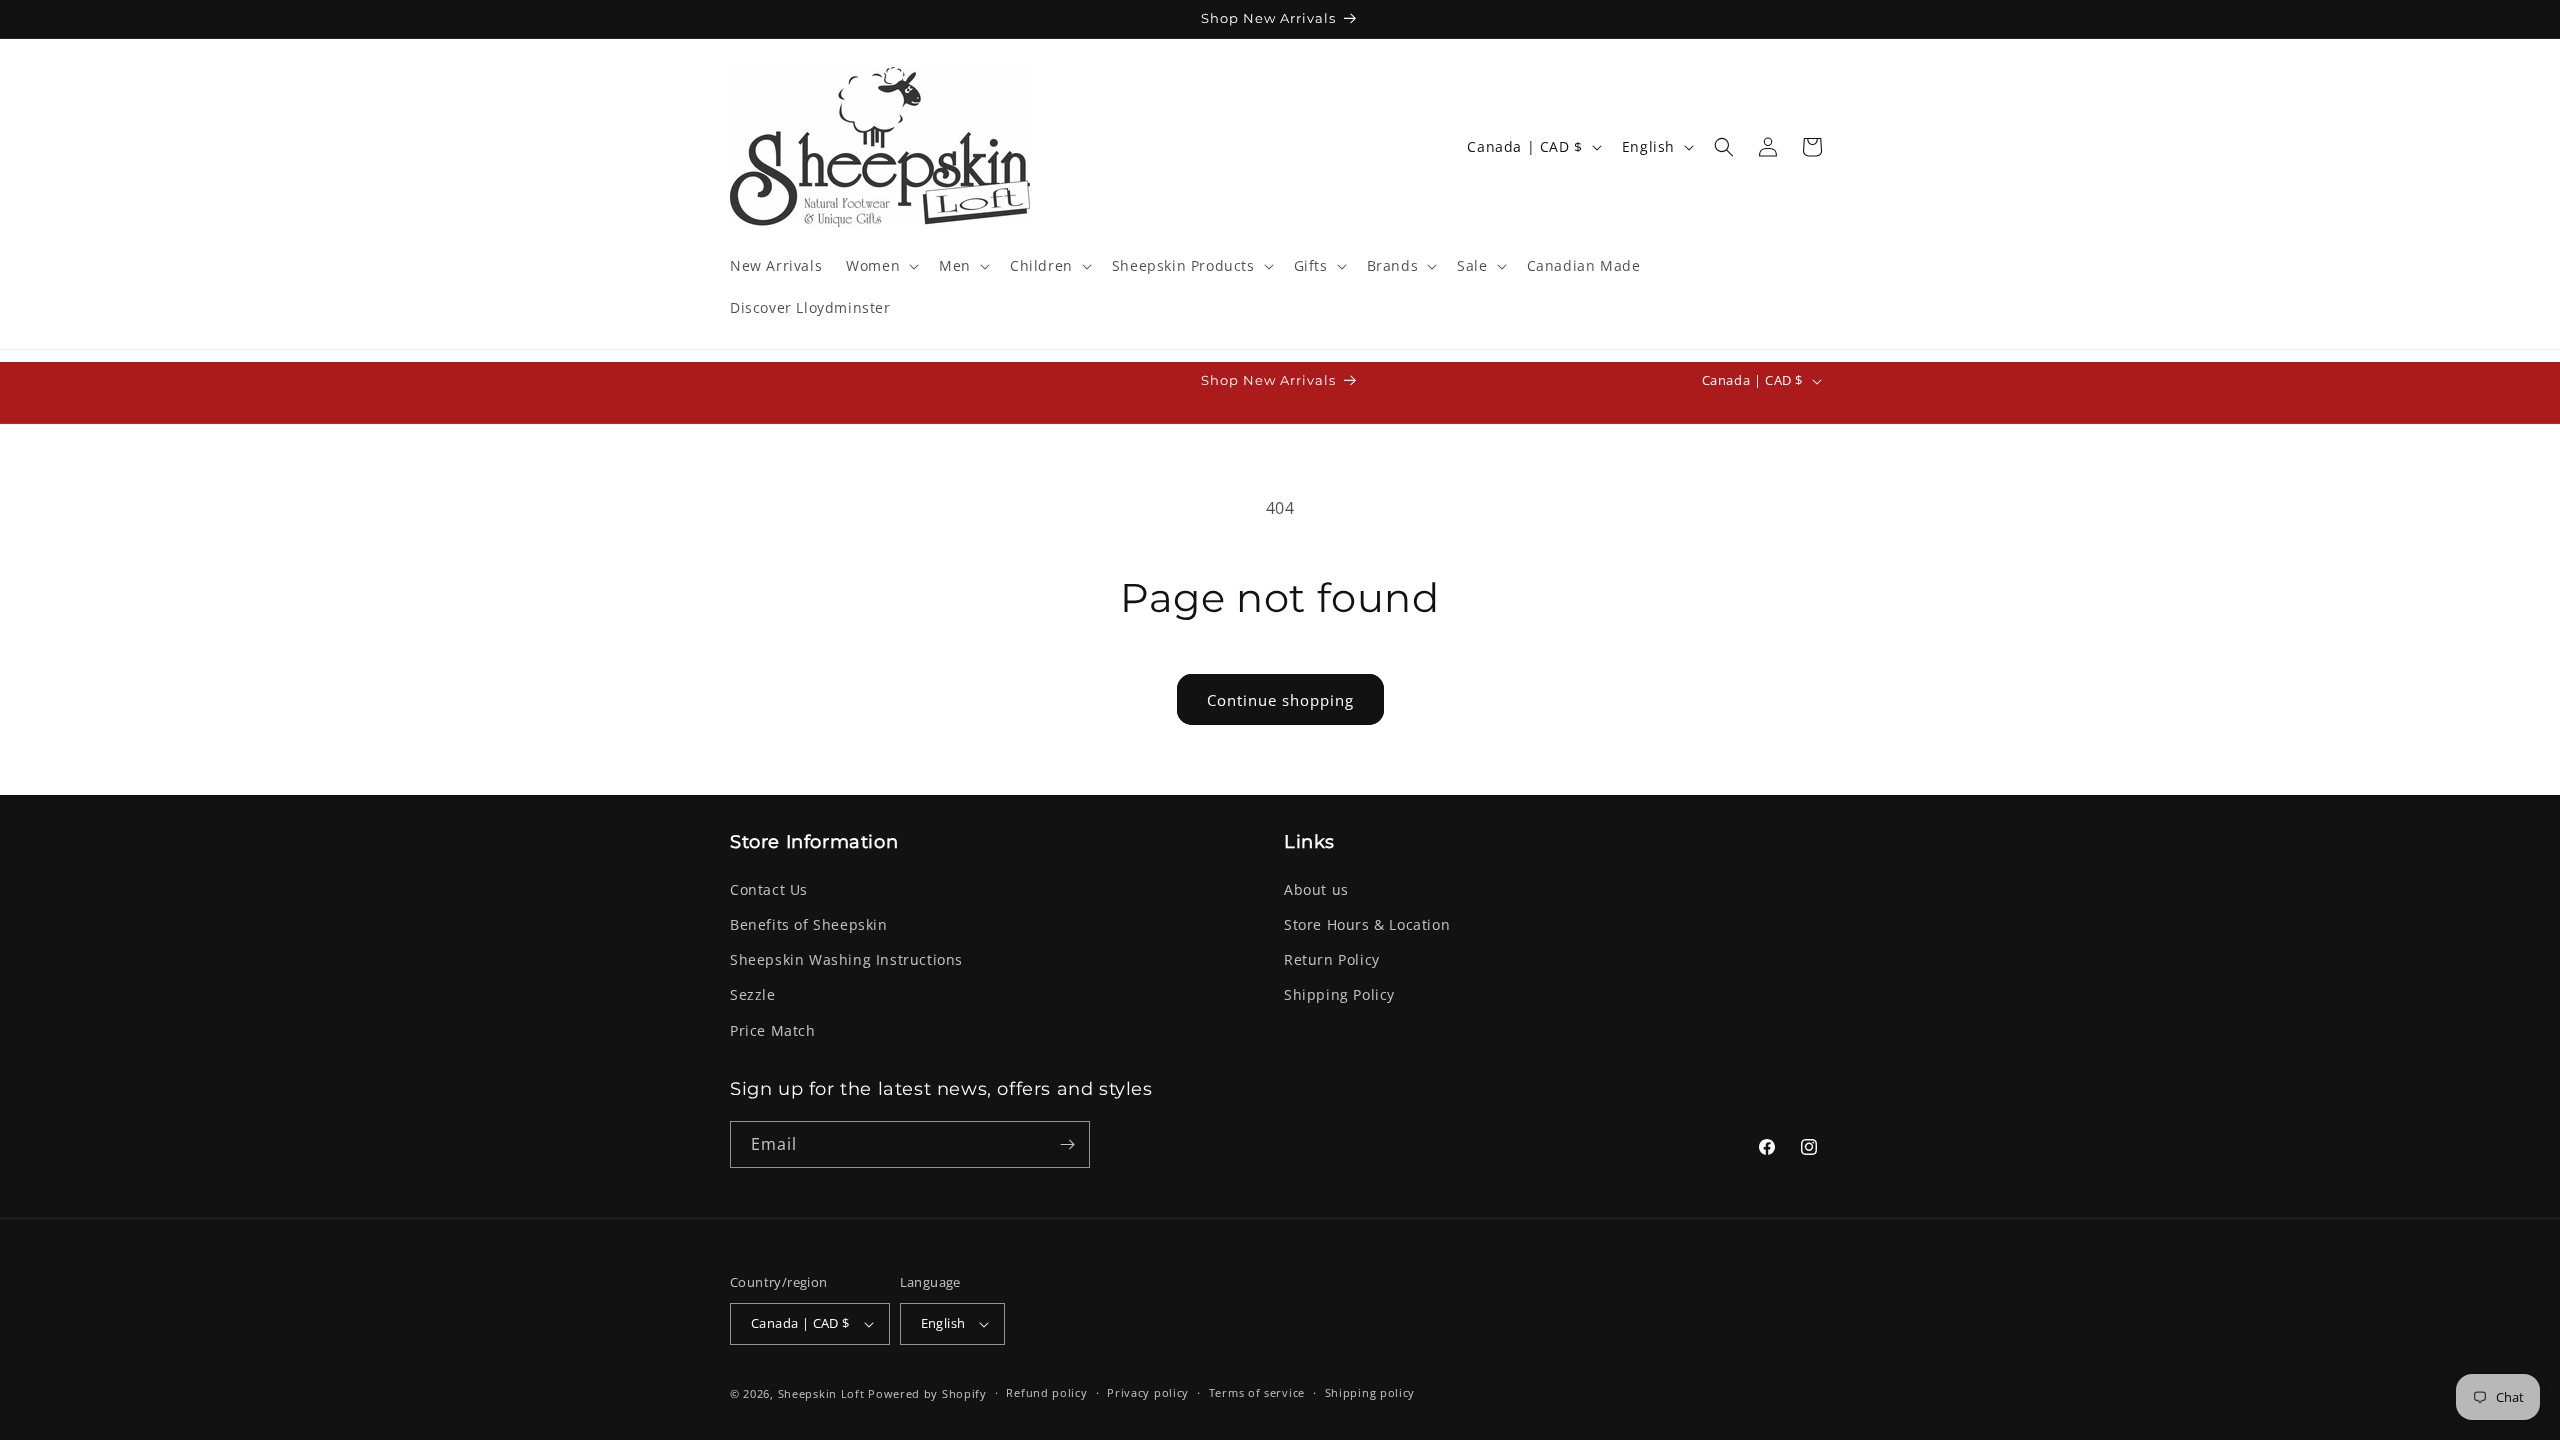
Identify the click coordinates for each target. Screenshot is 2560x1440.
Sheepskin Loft (821, 1393)
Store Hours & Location (1367, 924)
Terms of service (1257, 1392)
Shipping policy (1370, 1392)
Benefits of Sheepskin (809, 924)
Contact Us (769, 889)
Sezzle (753, 994)
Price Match (773, 1030)
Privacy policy (1148, 1392)
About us (1316, 889)
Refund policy (1046, 1392)
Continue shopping (1280, 700)
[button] (880, 266)
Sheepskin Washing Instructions (846, 959)
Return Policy (1332, 959)
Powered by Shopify (927, 1393)
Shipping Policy (1339, 994)
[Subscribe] (1067, 1144)
